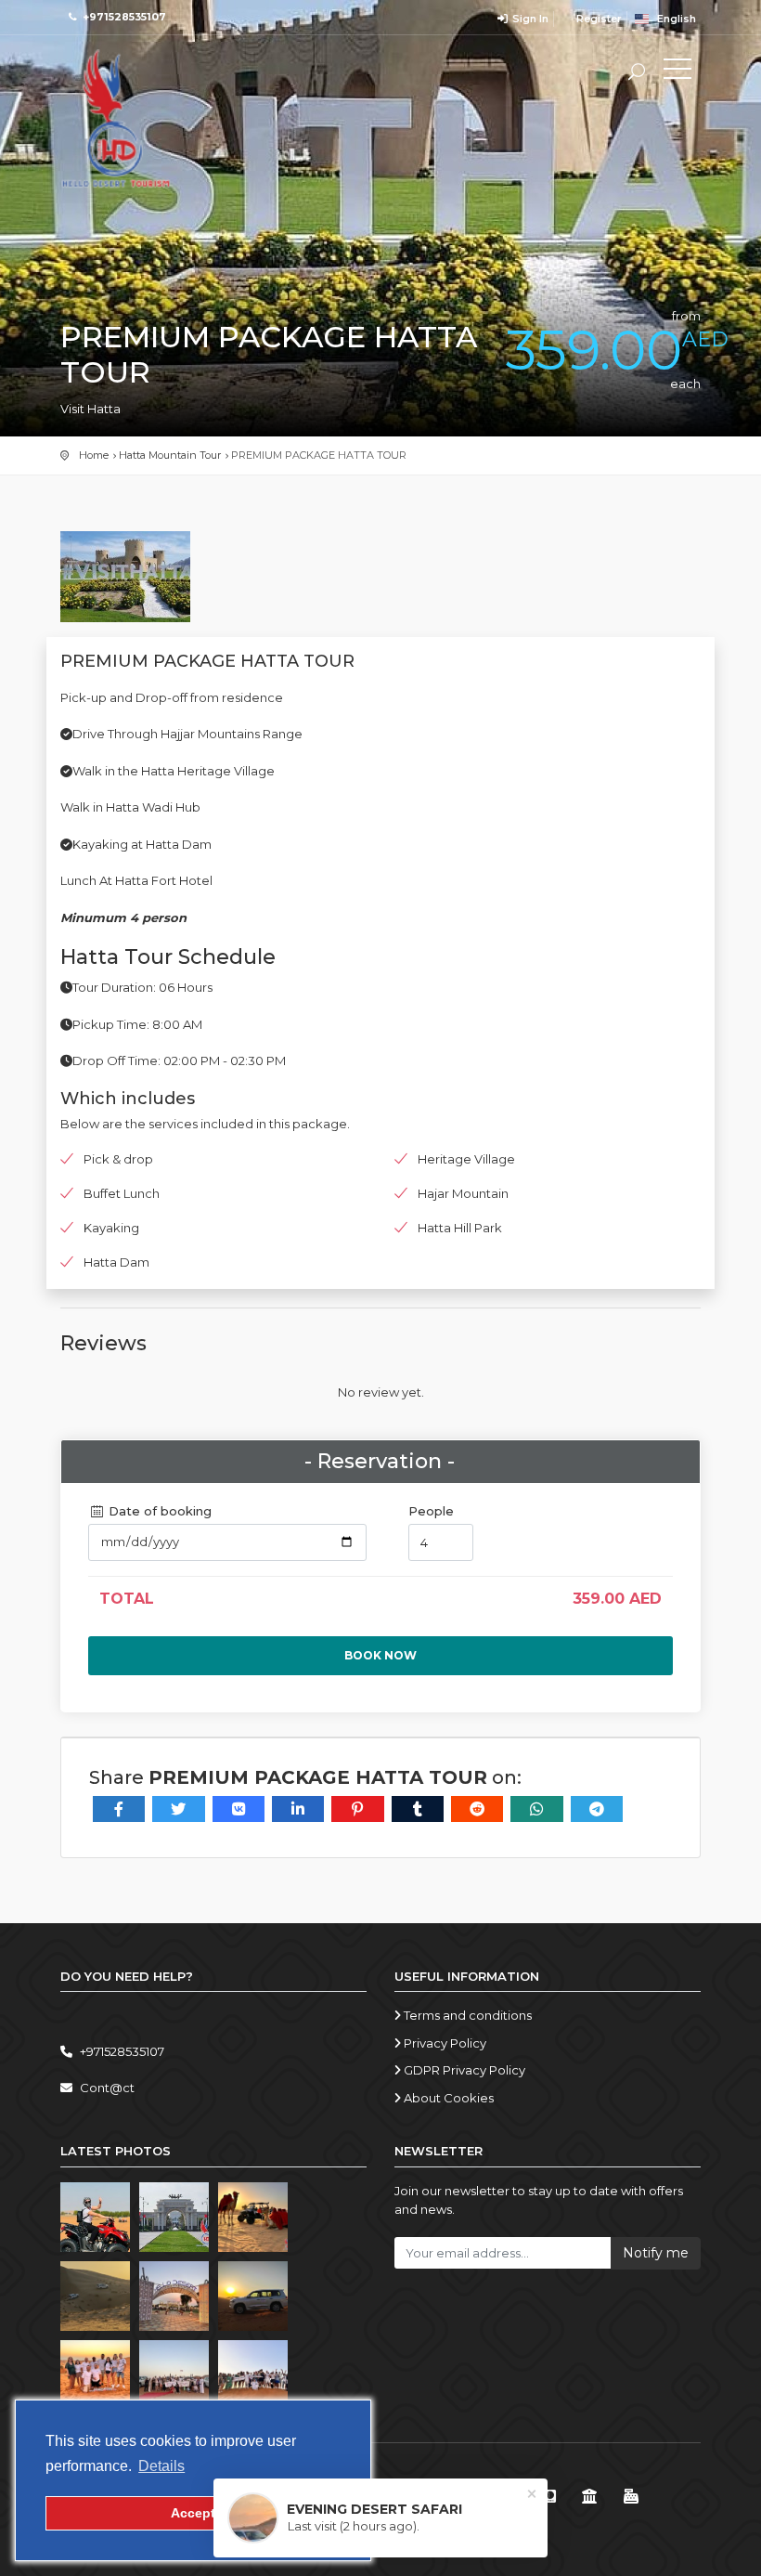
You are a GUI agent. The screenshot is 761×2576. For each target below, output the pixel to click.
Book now (380, 1655)
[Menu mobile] (677, 72)
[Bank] (590, 2497)
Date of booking (158, 1511)
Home (94, 455)
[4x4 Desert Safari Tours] (116, 119)
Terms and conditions (466, 2015)
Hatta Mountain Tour (170, 455)
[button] (161, 2466)
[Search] (637, 74)
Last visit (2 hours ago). (354, 2526)
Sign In (529, 19)
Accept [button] (193, 2513)
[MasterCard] (548, 2497)
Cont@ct (107, 2088)
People (431, 1511)
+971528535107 (124, 17)
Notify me (656, 2253)
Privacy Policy (444, 2043)
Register (598, 19)
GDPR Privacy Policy (463, 2070)
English (672, 19)
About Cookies (447, 2098)
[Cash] (632, 2497)
